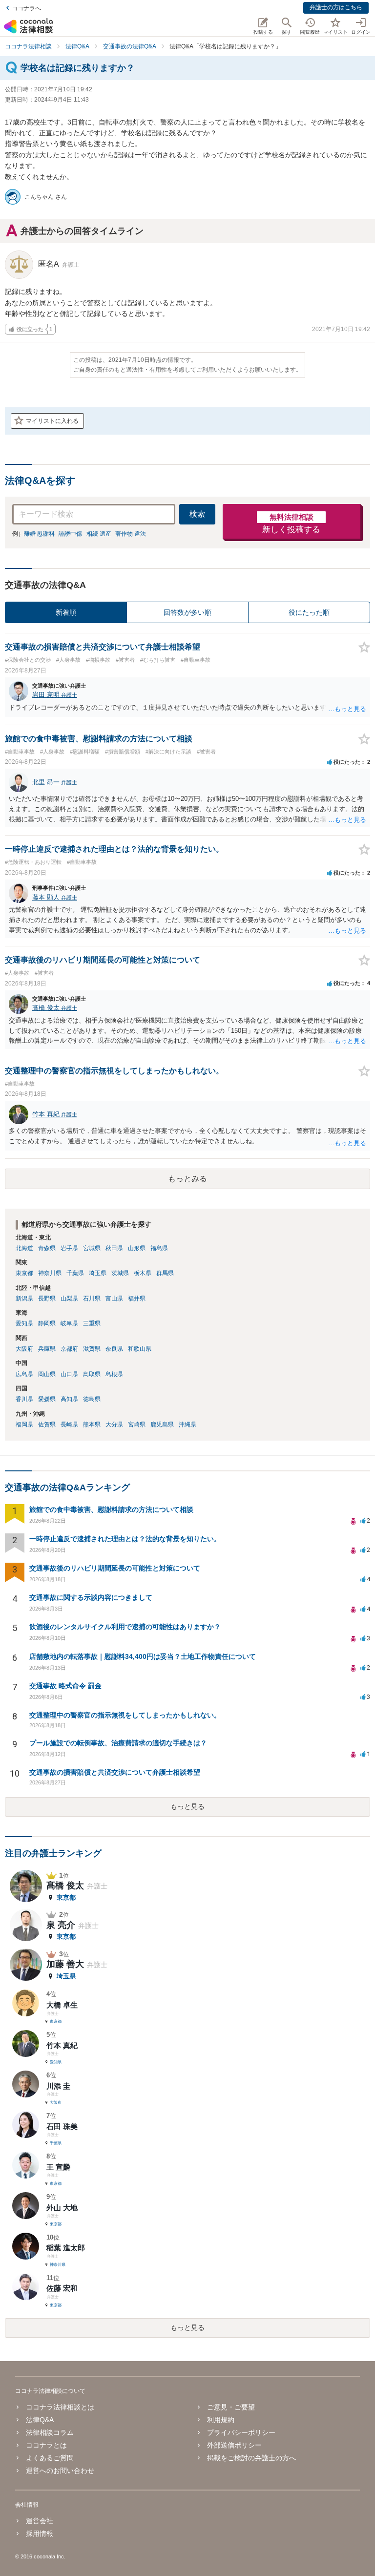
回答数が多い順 (187, 612)
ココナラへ (26, 8)
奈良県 (114, 1349)
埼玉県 (98, 1273)
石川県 (92, 1298)
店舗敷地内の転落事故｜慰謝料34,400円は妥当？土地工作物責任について (143, 1656)
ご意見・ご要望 (231, 2407)
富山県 (114, 1298)
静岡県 (47, 1323)
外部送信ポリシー (234, 2445)
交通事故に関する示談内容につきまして (91, 1597)
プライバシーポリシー (241, 2432)
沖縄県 (187, 1424)
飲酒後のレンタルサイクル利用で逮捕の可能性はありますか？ (125, 1627)
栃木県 (143, 1273)
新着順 (66, 612)
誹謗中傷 (70, 534)
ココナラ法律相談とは (60, 2407)
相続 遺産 (99, 534)
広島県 (24, 1374)
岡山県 (47, 1374)
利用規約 (221, 2420)
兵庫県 (47, 1349)
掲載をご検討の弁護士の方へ (251, 2458)
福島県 (159, 1248)
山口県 (69, 1374)
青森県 (47, 1248)
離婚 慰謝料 (39, 534)
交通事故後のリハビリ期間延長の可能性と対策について (115, 1568)
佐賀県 (47, 1424)
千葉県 (75, 1273)
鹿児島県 (162, 1424)
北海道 (24, 1248)
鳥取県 (92, 1374)
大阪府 (24, 1349)
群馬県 (165, 1273)
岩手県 (69, 1248)
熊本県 (92, 1424)
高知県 (69, 1399)
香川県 (24, 1399)
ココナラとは (46, 2445)
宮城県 (92, 1248)
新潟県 (24, 1298)
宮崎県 (137, 1424)
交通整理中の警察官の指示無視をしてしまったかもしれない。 (125, 1715)
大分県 (114, 1424)
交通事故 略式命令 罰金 (65, 1686)
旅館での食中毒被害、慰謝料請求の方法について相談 (111, 1509)
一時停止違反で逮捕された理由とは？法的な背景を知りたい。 (125, 1539)
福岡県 (24, 1424)
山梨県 (69, 1298)
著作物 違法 (131, 534)
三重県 (92, 1323)
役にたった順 (309, 612)
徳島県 (92, 1399)
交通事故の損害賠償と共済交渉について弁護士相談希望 (115, 1772)
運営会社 (40, 2521)
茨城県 (120, 1273)
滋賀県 (92, 1349)
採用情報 (40, 2534)
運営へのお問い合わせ (60, 2471)
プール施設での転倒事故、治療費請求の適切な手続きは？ (118, 1743)
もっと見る (187, 1806)
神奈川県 (50, 1273)
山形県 (137, 1248)
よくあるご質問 (50, 2458)
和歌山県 (140, 1349)
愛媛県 (47, 1399)
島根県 (114, 1374)
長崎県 (69, 1424)
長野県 (47, 1298)
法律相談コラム (50, 2432)
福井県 (137, 1298)
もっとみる (187, 1179)
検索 (197, 514)
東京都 (24, 1273)
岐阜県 (69, 1323)
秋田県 (114, 1248)
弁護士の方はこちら (336, 7)
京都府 (69, 1349)
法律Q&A (40, 2420)
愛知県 (24, 1323)
